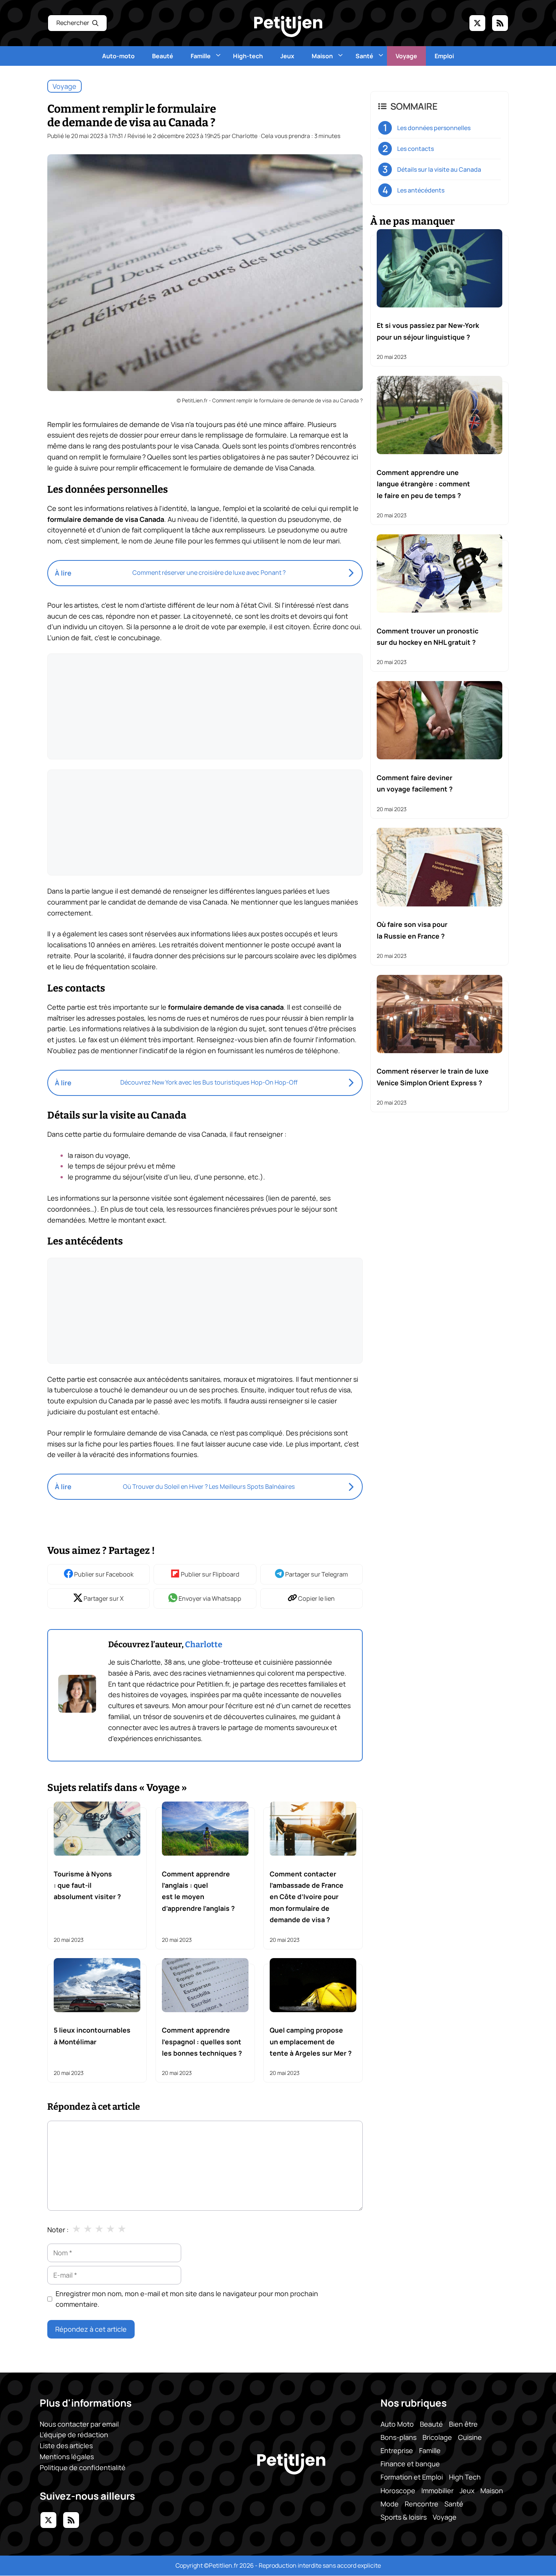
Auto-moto (118, 56)
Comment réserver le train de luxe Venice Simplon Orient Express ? (433, 1077)
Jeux (287, 56)
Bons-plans (398, 2437)
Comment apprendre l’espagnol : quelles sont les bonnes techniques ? (202, 2041)
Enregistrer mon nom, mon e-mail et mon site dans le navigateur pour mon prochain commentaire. (187, 2299)
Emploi (444, 56)
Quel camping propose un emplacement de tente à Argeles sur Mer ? (311, 2041)
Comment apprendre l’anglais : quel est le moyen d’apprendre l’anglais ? (198, 1891)
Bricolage (437, 2437)
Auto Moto (397, 2424)
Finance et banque (410, 2464)
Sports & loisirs (404, 2517)
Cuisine (470, 2437)
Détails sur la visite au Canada (439, 169)
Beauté (163, 56)
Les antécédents (421, 190)
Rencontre (422, 2504)
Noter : (58, 2230)
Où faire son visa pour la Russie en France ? (412, 930)
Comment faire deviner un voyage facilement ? (415, 783)
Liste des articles (66, 2446)
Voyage (406, 56)
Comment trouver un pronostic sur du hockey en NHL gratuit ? (428, 636)
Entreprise (397, 2450)
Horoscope (398, 2491)
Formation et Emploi (412, 2477)
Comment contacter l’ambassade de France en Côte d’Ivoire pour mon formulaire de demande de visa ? (307, 1897)
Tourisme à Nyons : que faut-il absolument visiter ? (87, 1885)
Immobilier (437, 2491)
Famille (201, 56)
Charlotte (204, 1645)
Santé (364, 56)
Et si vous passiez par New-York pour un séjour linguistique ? (428, 331)
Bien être (463, 2424)
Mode (390, 2504)
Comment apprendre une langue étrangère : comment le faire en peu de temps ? (423, 483)
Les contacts (415, 149)
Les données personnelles (434, 128)
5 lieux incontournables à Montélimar (92, 2036)
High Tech (465, 2477)
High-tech (248, 56)
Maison (322, 56)
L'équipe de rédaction (74, 2435)
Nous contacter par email (79, 2424)
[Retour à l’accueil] (288, 26)
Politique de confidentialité (83, 2467)
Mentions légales (67, 2457)
